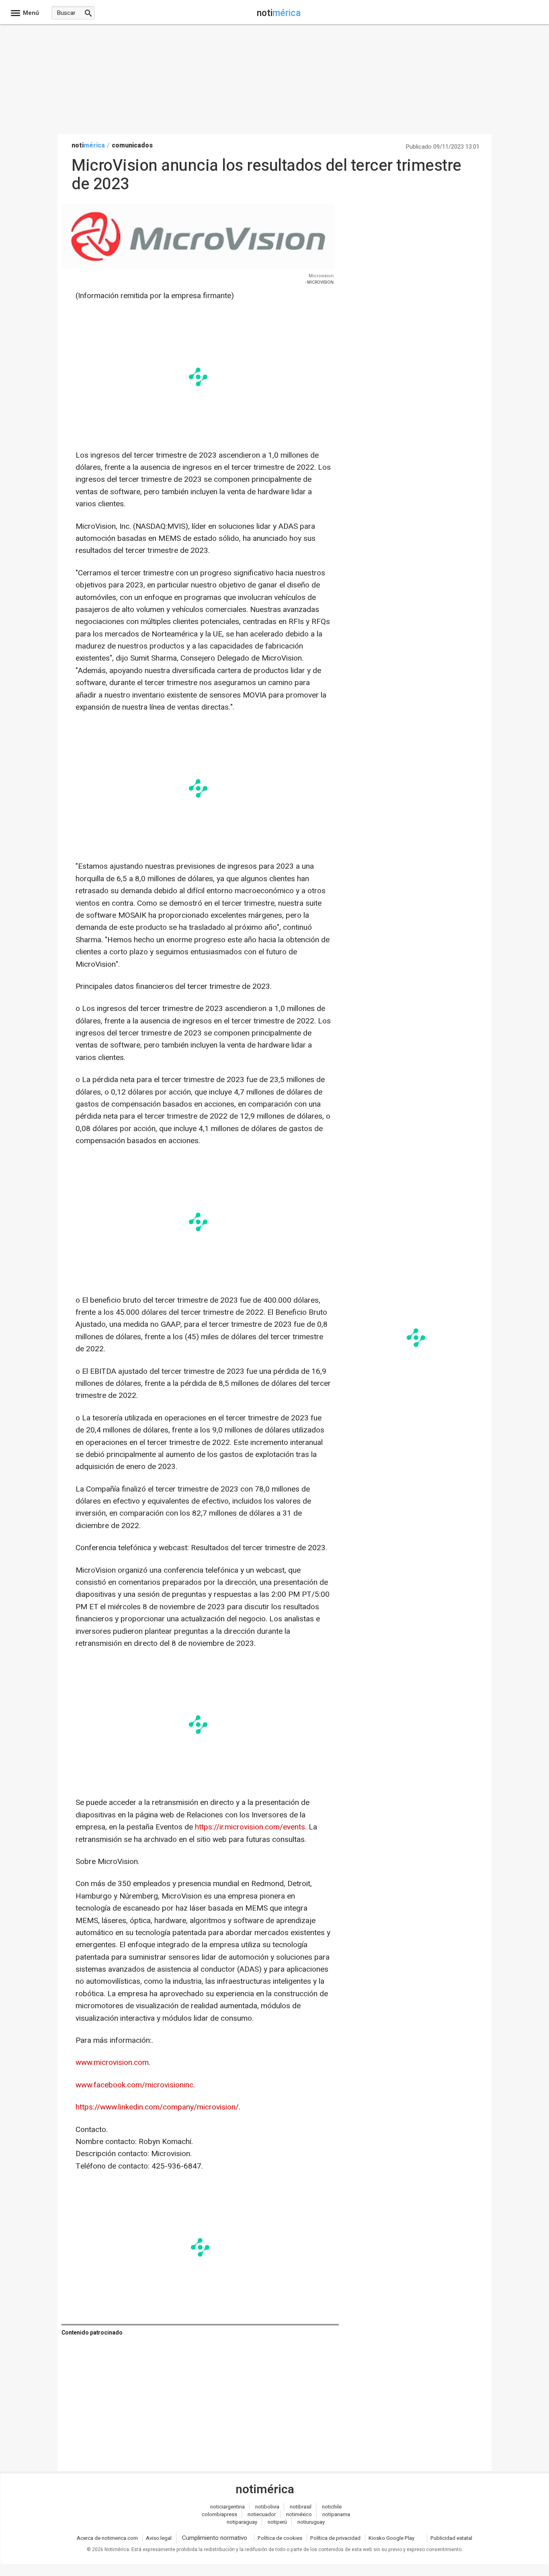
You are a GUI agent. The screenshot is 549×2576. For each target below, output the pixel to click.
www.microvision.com (112, 2062)
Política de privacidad (335, 2538)
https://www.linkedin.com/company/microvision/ (157, 2107)
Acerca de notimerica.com (107, 2538)
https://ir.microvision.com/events (250, 1827)
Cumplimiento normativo (215, 2538)
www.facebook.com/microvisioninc (134, 2085)
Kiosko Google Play (391, 2538)
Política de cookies (280, 2538)
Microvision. (322, 276)
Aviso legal (159, 2538)
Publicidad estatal (451, 2538)
